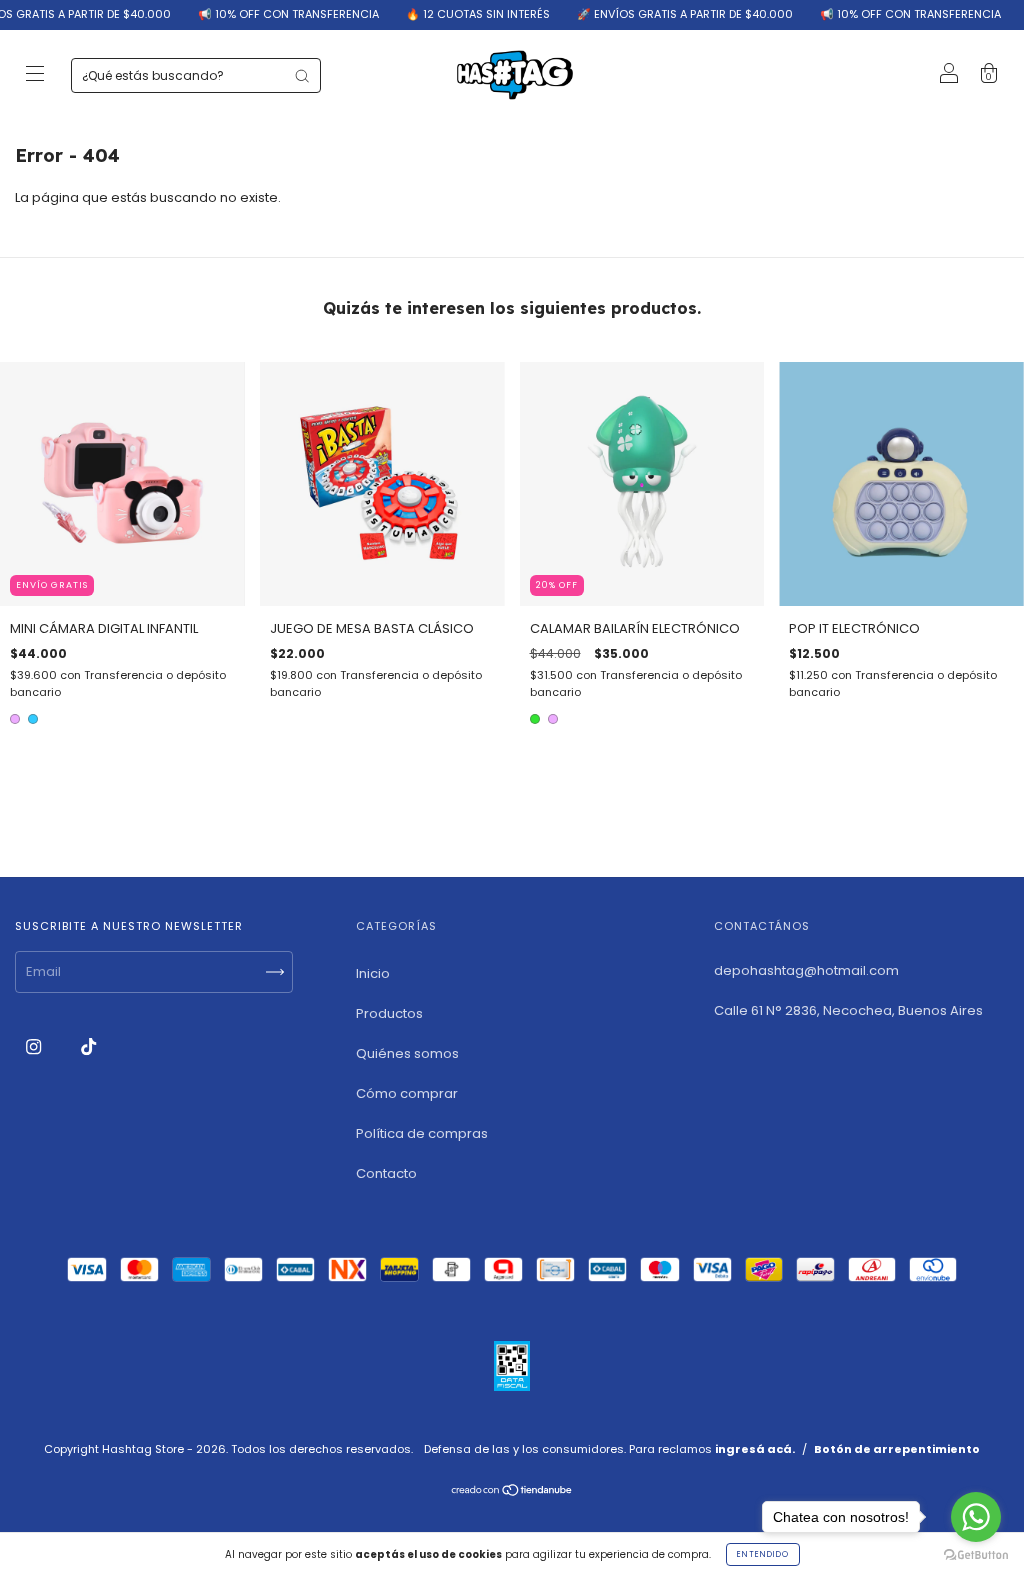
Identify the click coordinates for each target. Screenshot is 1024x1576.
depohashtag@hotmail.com (806, 970)
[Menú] (35, 76)
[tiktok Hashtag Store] (88, 1046)
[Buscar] (302, 76)
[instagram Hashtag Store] (35, 1046)
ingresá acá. (755, 1449)
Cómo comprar (407, 1093)
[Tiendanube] (512, 1491)
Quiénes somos (407, 1053)
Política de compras (422, 1133)
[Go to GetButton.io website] (976, 1555)
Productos (389, 1013)
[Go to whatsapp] (976, 1517)
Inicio (373, 973)
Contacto (386, 1173)
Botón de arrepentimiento (897, 1449)
